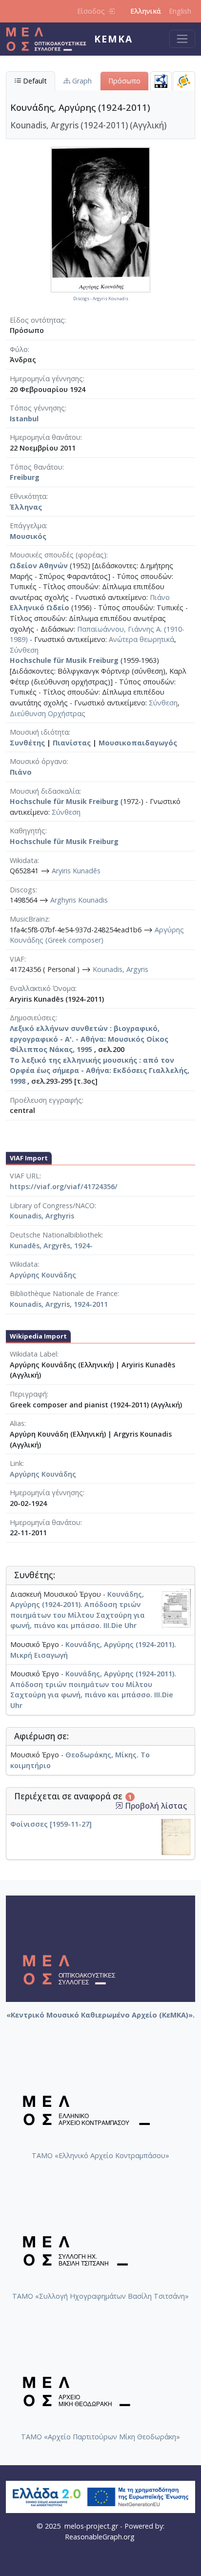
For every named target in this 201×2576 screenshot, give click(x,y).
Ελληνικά (146, 11)
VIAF (17, 959)
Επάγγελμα (28, 526)
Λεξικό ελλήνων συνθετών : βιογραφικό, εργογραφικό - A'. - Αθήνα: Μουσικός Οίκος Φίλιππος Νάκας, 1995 (89, 1039)
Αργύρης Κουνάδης (43, 1275)
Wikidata (24, 860)
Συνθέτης (27, 743)
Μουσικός (28, 536)
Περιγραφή (28, 1394)
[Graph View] (184, 81)
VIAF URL (25, 1176)
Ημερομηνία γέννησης (46, 379)
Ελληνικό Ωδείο (40, 608)
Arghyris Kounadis (79, 900)
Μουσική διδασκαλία (45, 791)
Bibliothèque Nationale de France (64, 1293)
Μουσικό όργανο (38, 761)
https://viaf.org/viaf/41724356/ (64, 1186)
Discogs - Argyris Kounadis (101, 299)
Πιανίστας (72, 743)
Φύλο (19, 349)
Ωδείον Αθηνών (39, 566)
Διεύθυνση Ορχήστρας (48, 713)
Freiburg (25, 477)
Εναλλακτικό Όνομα (42, 988)
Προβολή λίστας (155, 1806)
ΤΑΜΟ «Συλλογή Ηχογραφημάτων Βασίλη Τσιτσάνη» (100, 2296)
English (180, 11)
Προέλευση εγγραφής (46, 1100)
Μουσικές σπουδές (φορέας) (58, 555)
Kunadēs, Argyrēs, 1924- (51, 1246)
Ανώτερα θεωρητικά (141, 639)
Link (16, 1463)
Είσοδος (91, 11)
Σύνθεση (24, 650)
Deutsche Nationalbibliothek (56, 1235)
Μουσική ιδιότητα (39, 732)
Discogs (23, 890)
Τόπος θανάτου (36, 467)
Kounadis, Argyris (121, 969)
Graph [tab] (81, 81)
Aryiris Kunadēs (76, 871)
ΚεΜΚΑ (113, 39)
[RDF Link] (161, 81)
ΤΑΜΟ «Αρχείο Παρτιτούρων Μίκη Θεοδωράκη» (100, 2437)
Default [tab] (34, 81)
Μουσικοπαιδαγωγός (138, 743)
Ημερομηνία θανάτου (45, 437)
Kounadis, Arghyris (42, 1216)
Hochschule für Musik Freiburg (64, 660)
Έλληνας (26, 507)
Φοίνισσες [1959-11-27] (51, 1824)
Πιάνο (160, 597)
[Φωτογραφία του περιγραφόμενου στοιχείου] (100, 219)
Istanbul (24, 419)
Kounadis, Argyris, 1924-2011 (59, 1304)
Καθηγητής (28, 831)
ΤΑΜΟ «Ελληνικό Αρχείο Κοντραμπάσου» (100, 2155)
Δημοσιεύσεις (33, 1018)
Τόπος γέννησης (37, 408)
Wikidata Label (33, 1354)
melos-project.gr (91, 2526)
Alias (17, 1423)
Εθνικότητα (28, 496)
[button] (119, 1806)
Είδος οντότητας (37, 320)
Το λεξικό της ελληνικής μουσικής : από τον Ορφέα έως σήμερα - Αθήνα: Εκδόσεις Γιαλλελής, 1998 (100, 1071)
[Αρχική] (50, 39)
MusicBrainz (29, 919)
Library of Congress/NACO (52, 1206)
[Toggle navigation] (182, 39)
